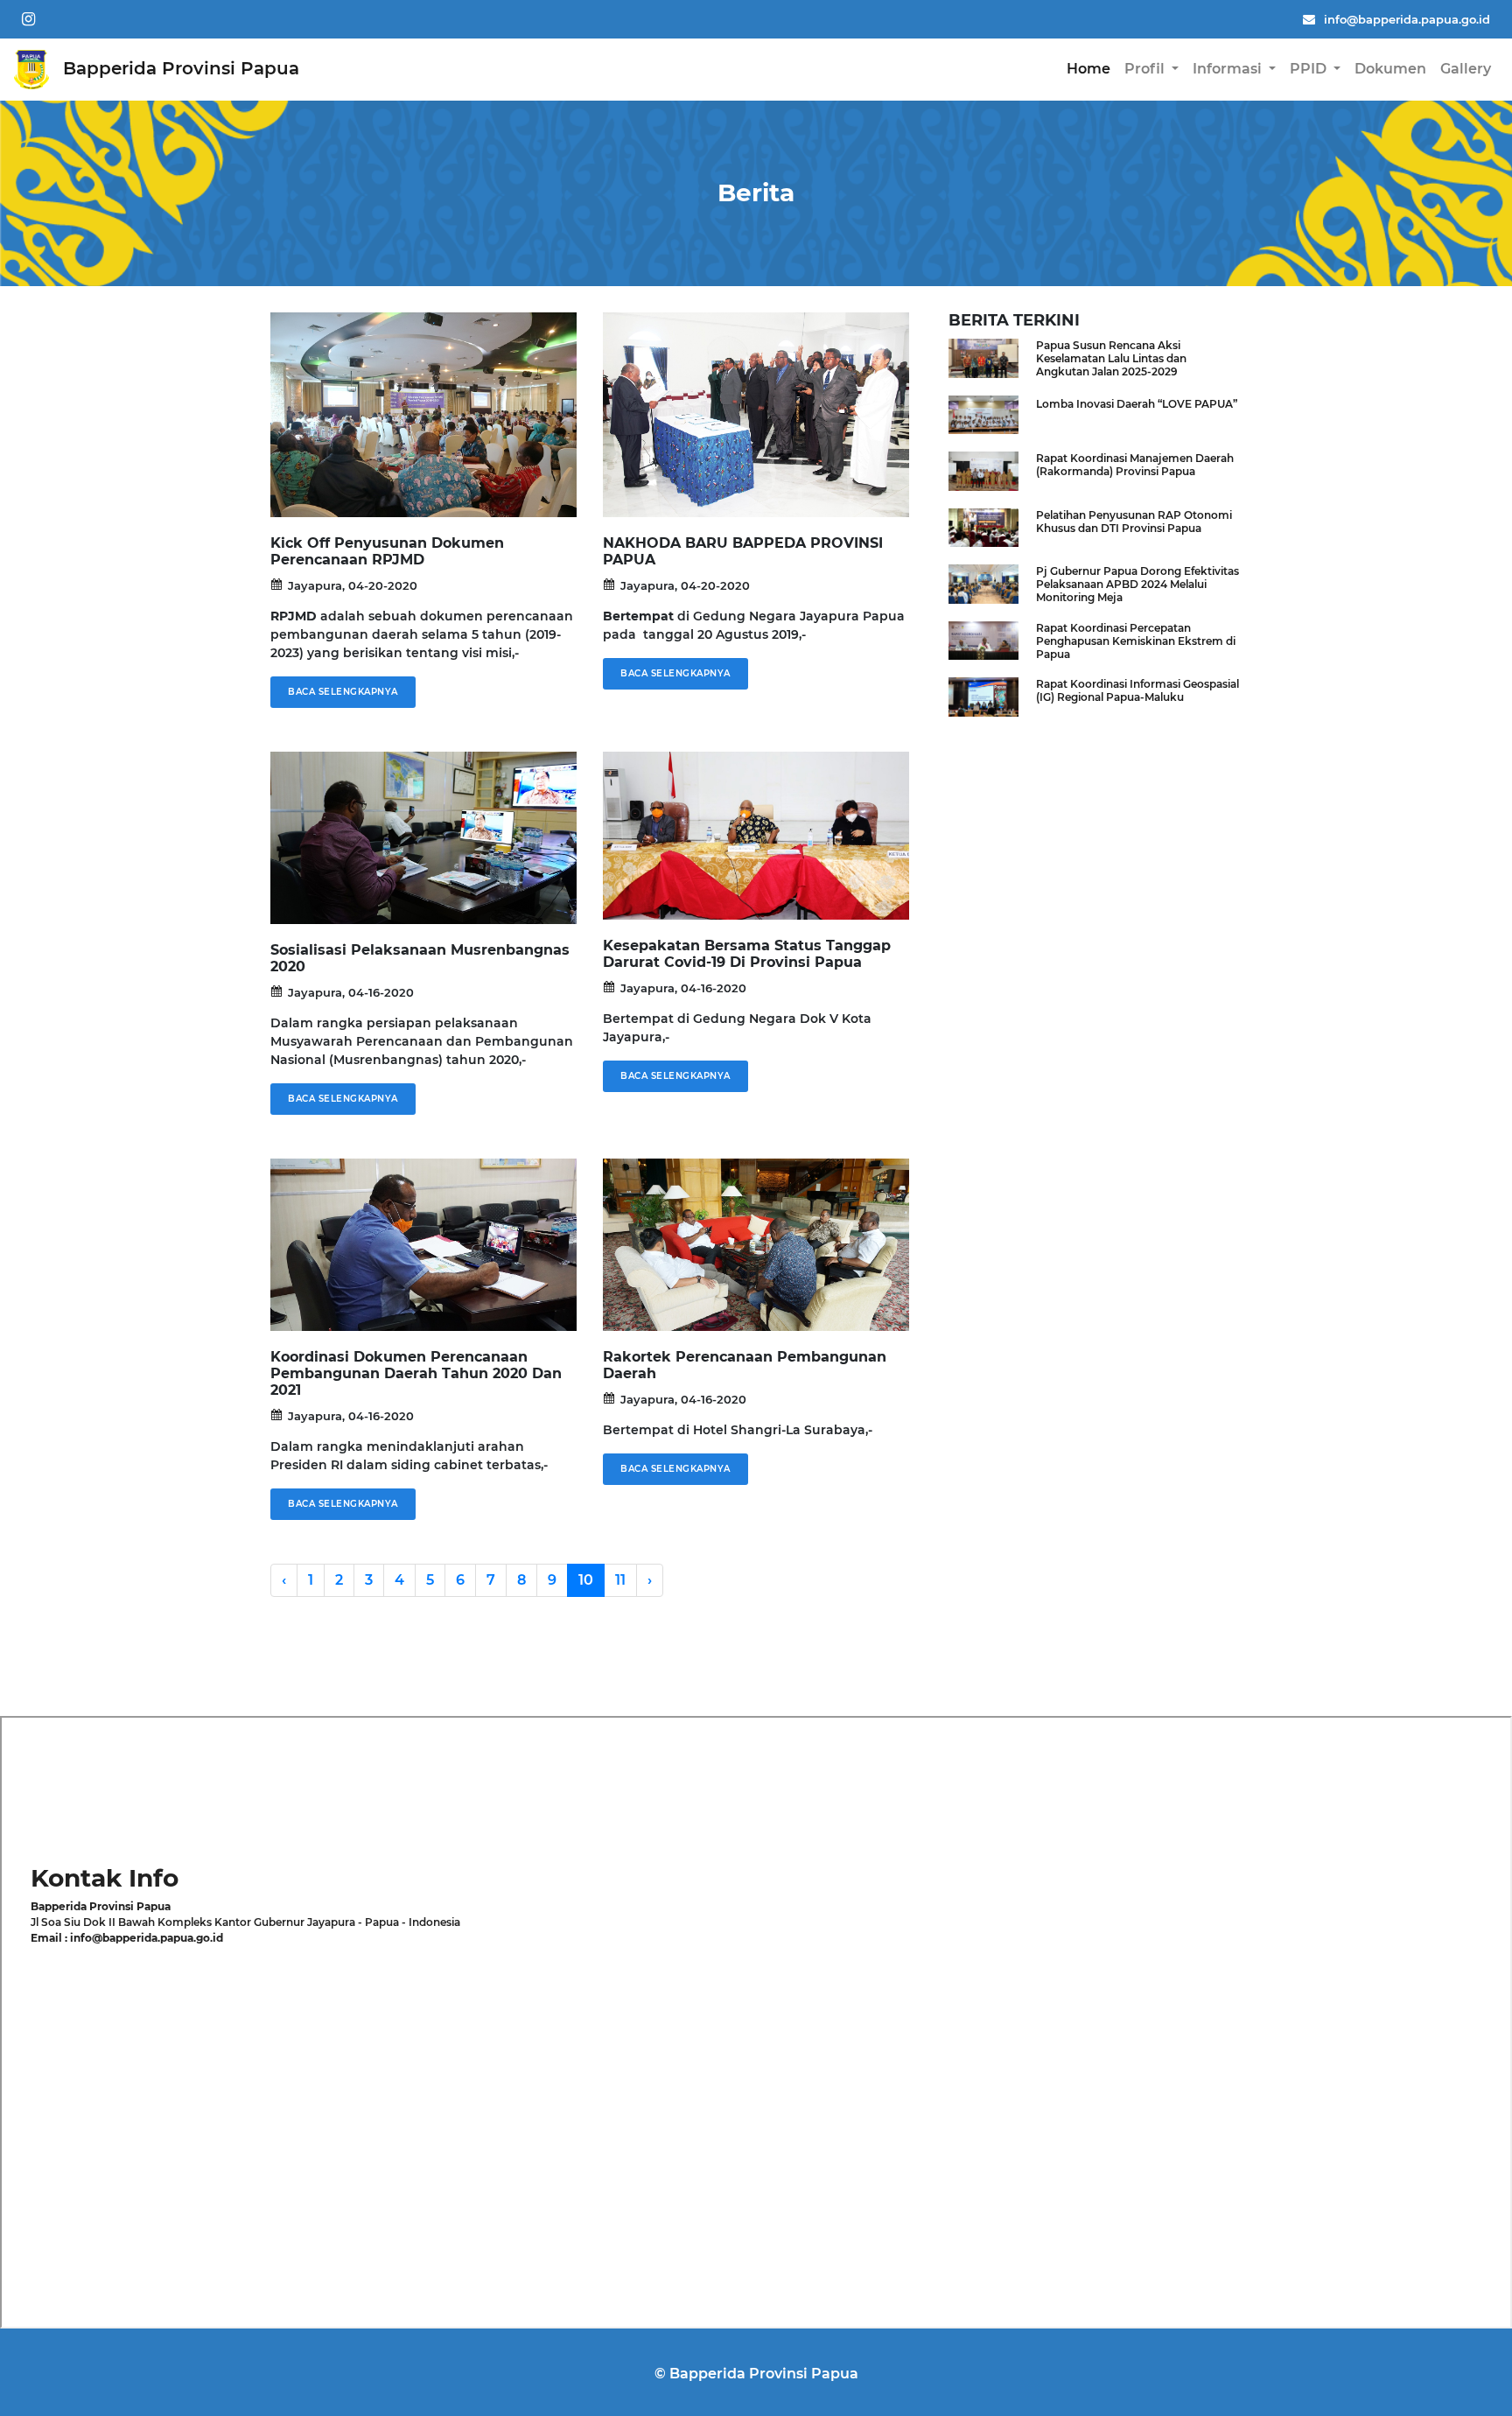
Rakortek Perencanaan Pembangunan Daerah (745, 1365)
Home (1088, 69)
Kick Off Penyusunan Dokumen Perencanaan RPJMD (387, 551)
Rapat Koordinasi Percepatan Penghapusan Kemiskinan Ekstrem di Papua (1136, 641)
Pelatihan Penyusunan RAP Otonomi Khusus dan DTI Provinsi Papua (1134, 522)
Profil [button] (1146, 69)
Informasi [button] (1229, 69)
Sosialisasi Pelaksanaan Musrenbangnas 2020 (420, 958)
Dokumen (1390, 69)
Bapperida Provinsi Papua (178, 68)
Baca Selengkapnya (343, 692)
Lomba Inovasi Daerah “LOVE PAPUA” (1137, 404)
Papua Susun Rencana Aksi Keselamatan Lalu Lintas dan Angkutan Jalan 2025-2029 (1111, 358)
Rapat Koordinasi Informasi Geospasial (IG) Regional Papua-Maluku (1137, 690)
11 (620, 1580)
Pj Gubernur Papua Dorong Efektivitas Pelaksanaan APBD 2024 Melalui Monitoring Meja (1137, 584)
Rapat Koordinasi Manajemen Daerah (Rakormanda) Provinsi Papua (1135, 465)
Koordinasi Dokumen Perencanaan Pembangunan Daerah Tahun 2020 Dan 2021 (416, 1373)
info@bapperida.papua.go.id (1407, 19)
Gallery (1466, 69)
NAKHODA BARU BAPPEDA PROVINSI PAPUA (743, 551)
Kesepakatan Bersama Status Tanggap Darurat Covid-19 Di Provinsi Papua (747, 954)
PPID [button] (1310, 69)
